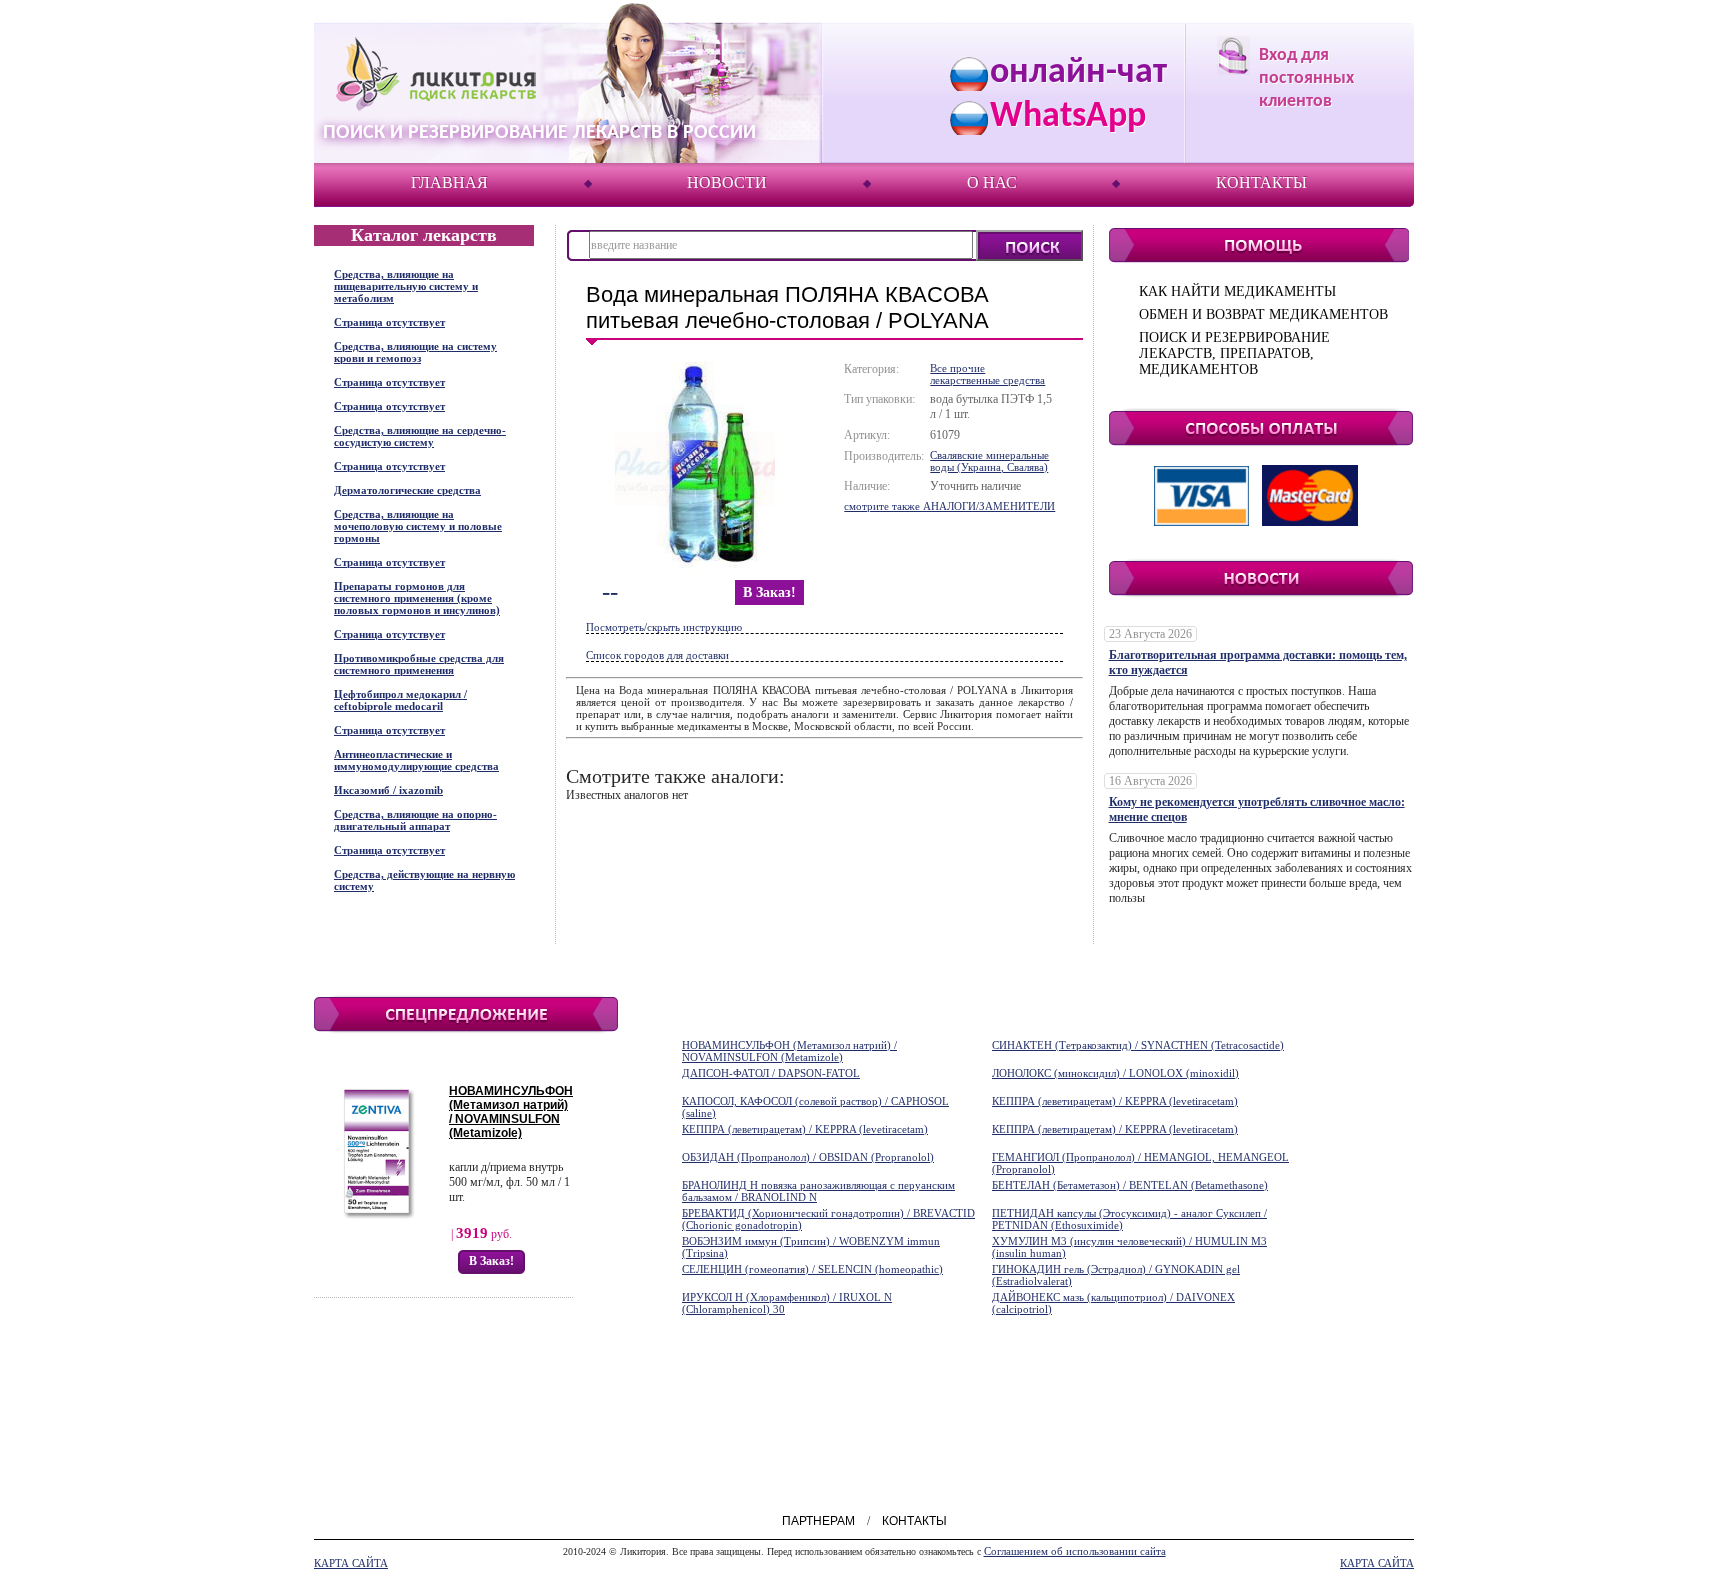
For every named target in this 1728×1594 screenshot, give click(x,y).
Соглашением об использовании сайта (1075, 1551)
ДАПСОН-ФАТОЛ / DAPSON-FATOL (771, 1073)
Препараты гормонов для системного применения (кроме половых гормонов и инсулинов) (417, 598)
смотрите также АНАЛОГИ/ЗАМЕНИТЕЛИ (949, 506)
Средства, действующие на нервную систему (424, 880)
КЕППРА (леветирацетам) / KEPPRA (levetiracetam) (1115, 1101)
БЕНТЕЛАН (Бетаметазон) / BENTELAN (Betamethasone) (1130, 1185)
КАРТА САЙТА (351, 1563)
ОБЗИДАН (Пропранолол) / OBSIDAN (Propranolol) (808, 1157)
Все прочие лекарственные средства (987, 374)
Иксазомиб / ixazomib (388, 790)
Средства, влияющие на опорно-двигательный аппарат (415, 820)
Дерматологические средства (407, 490)
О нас (992, 182)
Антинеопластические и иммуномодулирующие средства (416, 760)
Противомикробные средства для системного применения (419, 664)
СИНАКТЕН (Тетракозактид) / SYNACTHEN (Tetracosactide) (1138, 1045)
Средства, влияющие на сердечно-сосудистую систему (420, 436)
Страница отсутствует (389, 322)
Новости (727, 182)
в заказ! (769, 592)
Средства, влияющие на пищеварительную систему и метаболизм (406, 286)
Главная (449, 182)
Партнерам (818, 1521)
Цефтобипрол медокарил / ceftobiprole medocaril (400, 700)
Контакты (1261, 182)
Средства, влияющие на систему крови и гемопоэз (415, 352)
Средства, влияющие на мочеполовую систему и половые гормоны (418, 526)
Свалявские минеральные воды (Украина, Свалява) (989, 461)
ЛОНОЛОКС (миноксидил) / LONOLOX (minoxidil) (1115, 1073)
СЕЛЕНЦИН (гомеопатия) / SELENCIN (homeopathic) (812, 1269)
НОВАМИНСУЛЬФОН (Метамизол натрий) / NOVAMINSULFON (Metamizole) (511, 1112)
